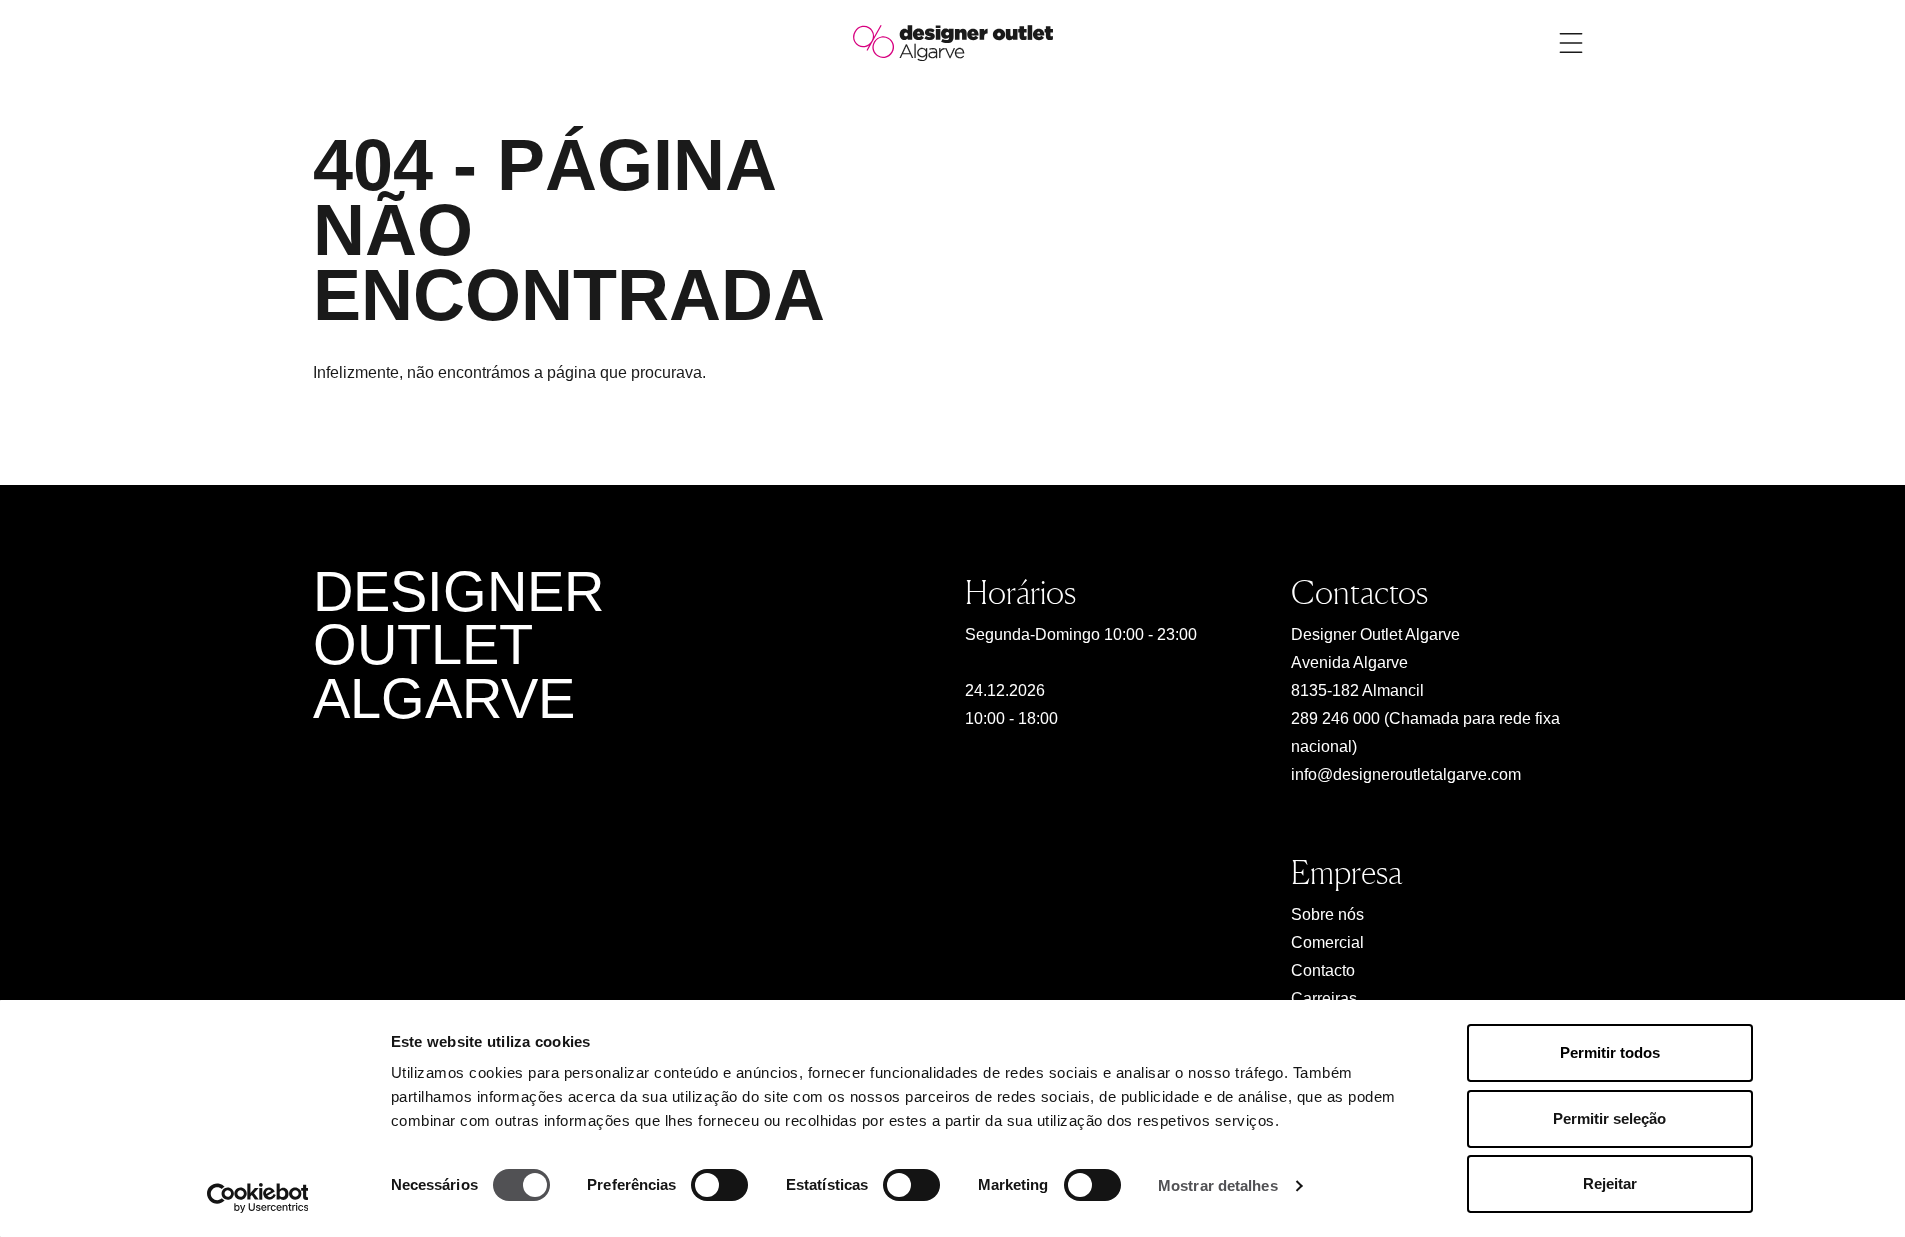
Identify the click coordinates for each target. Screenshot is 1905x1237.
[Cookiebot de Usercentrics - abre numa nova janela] (257, 1198)
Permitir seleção (1609, 1118)
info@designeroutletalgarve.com (1406, 774)
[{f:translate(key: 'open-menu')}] (1571, 43)
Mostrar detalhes (1218, 1185)
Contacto (1323, 970)
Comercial (1327, 942)
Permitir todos (1610, 1052)
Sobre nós (1327, 914)
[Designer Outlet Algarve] (953, 41)
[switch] (719, 1185)
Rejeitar (1610, 1183)
